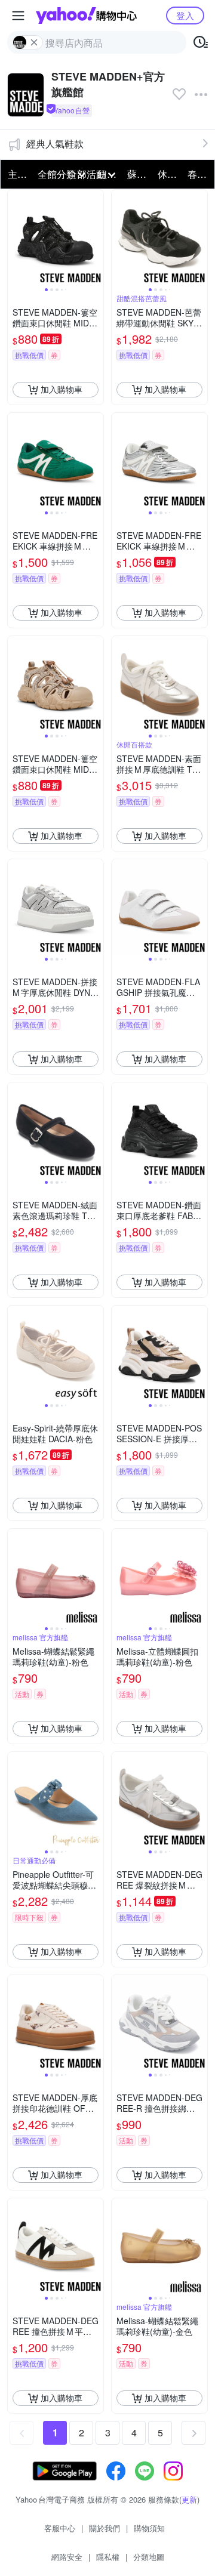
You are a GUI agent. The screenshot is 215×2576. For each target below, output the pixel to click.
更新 (189, 2499)
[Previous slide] (16, 237)
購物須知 (149, 2528)
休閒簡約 (169, 174)
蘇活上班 (139, 174)
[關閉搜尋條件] (34, 42)
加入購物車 (62, 389)
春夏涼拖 (199, 174)
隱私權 (108, 2557)
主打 (17, 174)
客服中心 (60, 2528)
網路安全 (67, 2557)
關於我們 (105, 2528)
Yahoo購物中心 (86, 16)
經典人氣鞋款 (55, 144)
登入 (185, 15)
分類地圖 (149, 2557)
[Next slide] (96, 237)
